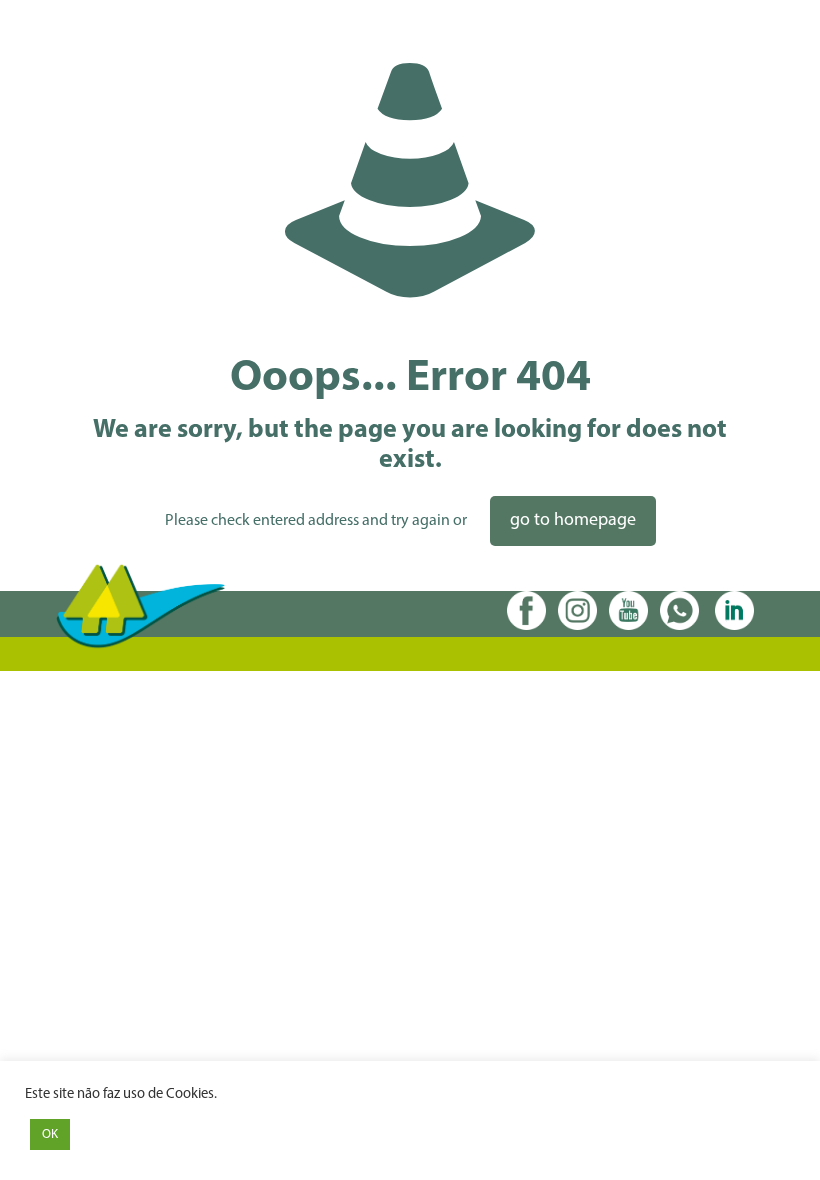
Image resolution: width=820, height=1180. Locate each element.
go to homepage (573, 521)
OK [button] (50, 1134)
